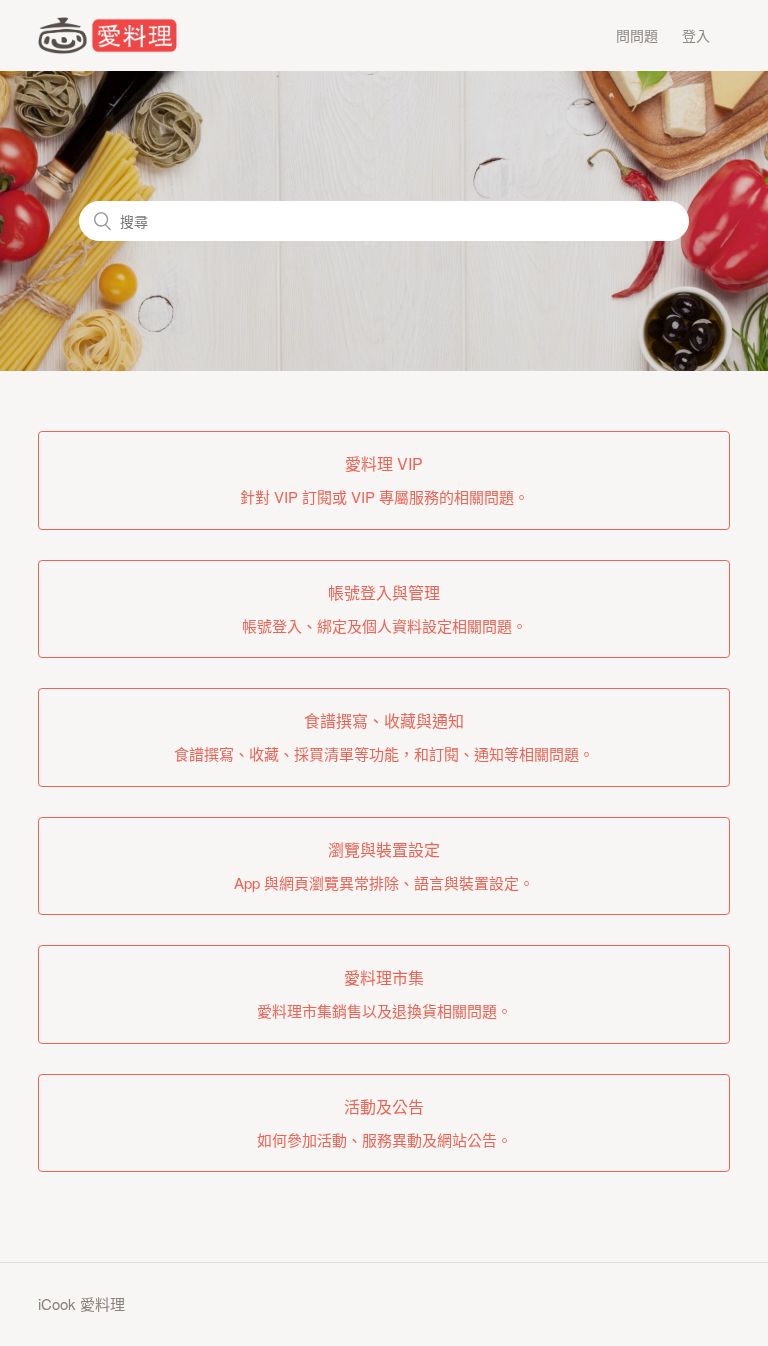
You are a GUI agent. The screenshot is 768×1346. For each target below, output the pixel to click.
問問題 (637, 35)
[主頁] (107, 47)
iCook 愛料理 (81, 1303)
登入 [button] (696, 35)
